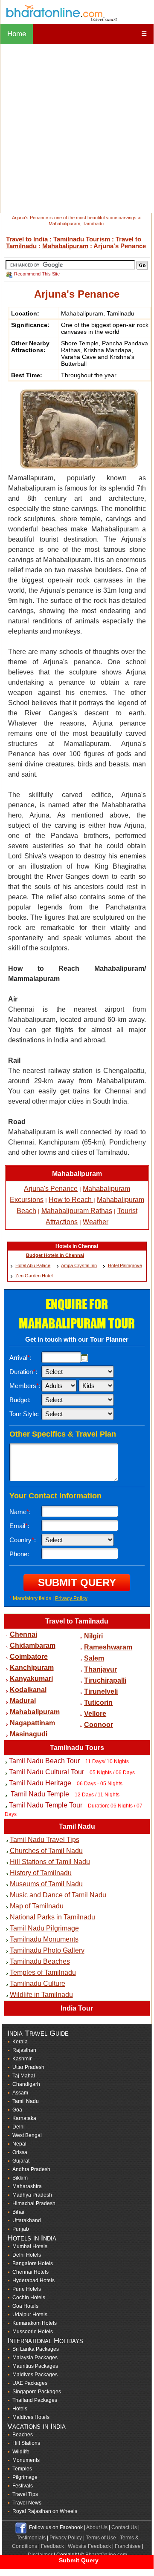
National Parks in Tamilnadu (52, 1917)
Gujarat (21, 2161)
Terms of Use (101, 2538)
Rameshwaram (108, 1647)
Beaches (23, 2435)
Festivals (23, 2486)
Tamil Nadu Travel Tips (45, 1840)
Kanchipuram (32, 1668)
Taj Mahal (24, 2076)
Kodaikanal (28, 1690)
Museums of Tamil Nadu (46, 1884)
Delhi (19, 2127)
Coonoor (99, 1725)
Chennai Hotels (31, 2272)
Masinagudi (29, 1734)
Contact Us (124, 2527)
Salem (94, 1658)
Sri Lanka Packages (36, 2349)
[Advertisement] (77, 129)
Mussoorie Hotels (33, 2332)
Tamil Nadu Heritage (40, 1783)
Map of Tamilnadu (37, 1906)
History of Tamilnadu (41, 1873)
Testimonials (31, 2538)
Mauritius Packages (35, 2366)
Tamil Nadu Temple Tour (46, 1805)
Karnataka (24, 2118)
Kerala (20, 2042)
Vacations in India (36, 2426)
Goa (17, 2110)
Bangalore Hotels (33, 2263)
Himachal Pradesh (34, 2203)
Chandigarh (26, 2084)
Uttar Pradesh (28, 2067)
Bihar (19, 2212)
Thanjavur (100, 1669)
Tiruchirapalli (105, 1680)
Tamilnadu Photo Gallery (47, 1950)
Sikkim (20, 2178)
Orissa (20, 2152)
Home (17, 34)
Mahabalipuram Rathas (77, 1211)
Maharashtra (27, 2186)
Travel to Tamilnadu (77, 1621)
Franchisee (128, 2546)
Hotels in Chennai (77, 1246)
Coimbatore (29, 1657)
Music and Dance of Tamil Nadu (58, 1895)
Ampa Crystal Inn (79, 1265)
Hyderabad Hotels (33, 2281)
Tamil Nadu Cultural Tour (46, 1772)
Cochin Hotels (29, 2298)
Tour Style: (24, 1414)
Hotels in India (32, 2238)
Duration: (23, 1372)
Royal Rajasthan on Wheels (45, 2511)
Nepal (19, 2144)
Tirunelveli (101, 1691)
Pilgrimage (25, 2477)
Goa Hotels (25, 2306)
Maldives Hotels (31, 2417)
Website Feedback (89, 2546)
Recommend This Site (37, 274)
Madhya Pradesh (32, 2195)
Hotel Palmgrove (125, 1265)
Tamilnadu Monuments (44, 1939)
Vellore (95, 1714)
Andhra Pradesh (31, 2169)
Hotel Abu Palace (33, 1265)
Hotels (20, 2409)
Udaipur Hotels (30, 2315)
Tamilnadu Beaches (40, 1961)
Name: (20, 1512)
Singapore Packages (37, 2392)
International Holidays (45, 2341)
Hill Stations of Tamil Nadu (50, 1862)
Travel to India (27, 239)
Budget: (20, 1400)
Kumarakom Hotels (35, 2323)
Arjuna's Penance (51, 1189)
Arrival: (20, 1358)
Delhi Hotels (27, 2255)
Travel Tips (25, 2494)
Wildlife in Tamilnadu (41, 1995)
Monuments (26, 2460)
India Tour (77, 2008)
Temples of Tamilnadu (43, 1972)
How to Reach (71, 1200)
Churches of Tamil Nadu (46, 1851)
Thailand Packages (35, 2400)
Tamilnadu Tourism (82, 239)
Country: (23, 1540)
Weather (96, 1222)
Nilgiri (93, 1636)
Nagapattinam (32, 1723)
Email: (19, 1526)
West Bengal (27, 2135)
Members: (25, 1386)
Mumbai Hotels (30, 2246)
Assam (20, 2093)
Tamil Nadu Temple (39, 1794)
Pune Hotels (27, 2289)
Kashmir (22, 2059)
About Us (97, 2527)
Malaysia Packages (35, 2358)
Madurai (23, 1701)
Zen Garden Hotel (34, 1276)
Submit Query (79, 2560)
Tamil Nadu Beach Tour (44, 1761)
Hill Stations (26, 2443)
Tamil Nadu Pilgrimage (44, 1928)
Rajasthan (24, 2050)
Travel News (27, 2503)
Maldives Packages (35, 2375)
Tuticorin (98, 1703)
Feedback (52, 2546)
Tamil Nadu (77, 1826)
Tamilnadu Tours (77, 1748)
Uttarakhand (27, 2220)
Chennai (23, 1634)
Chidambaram (33, 1645)
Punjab (21, 2229)
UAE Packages (30, 2383)
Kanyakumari (31, 1679)
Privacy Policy (71, 1598)
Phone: (19, 1554)
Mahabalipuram (65, 246)
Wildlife (21, 2452)
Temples (22, 2469)
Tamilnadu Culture (38, 1984)
